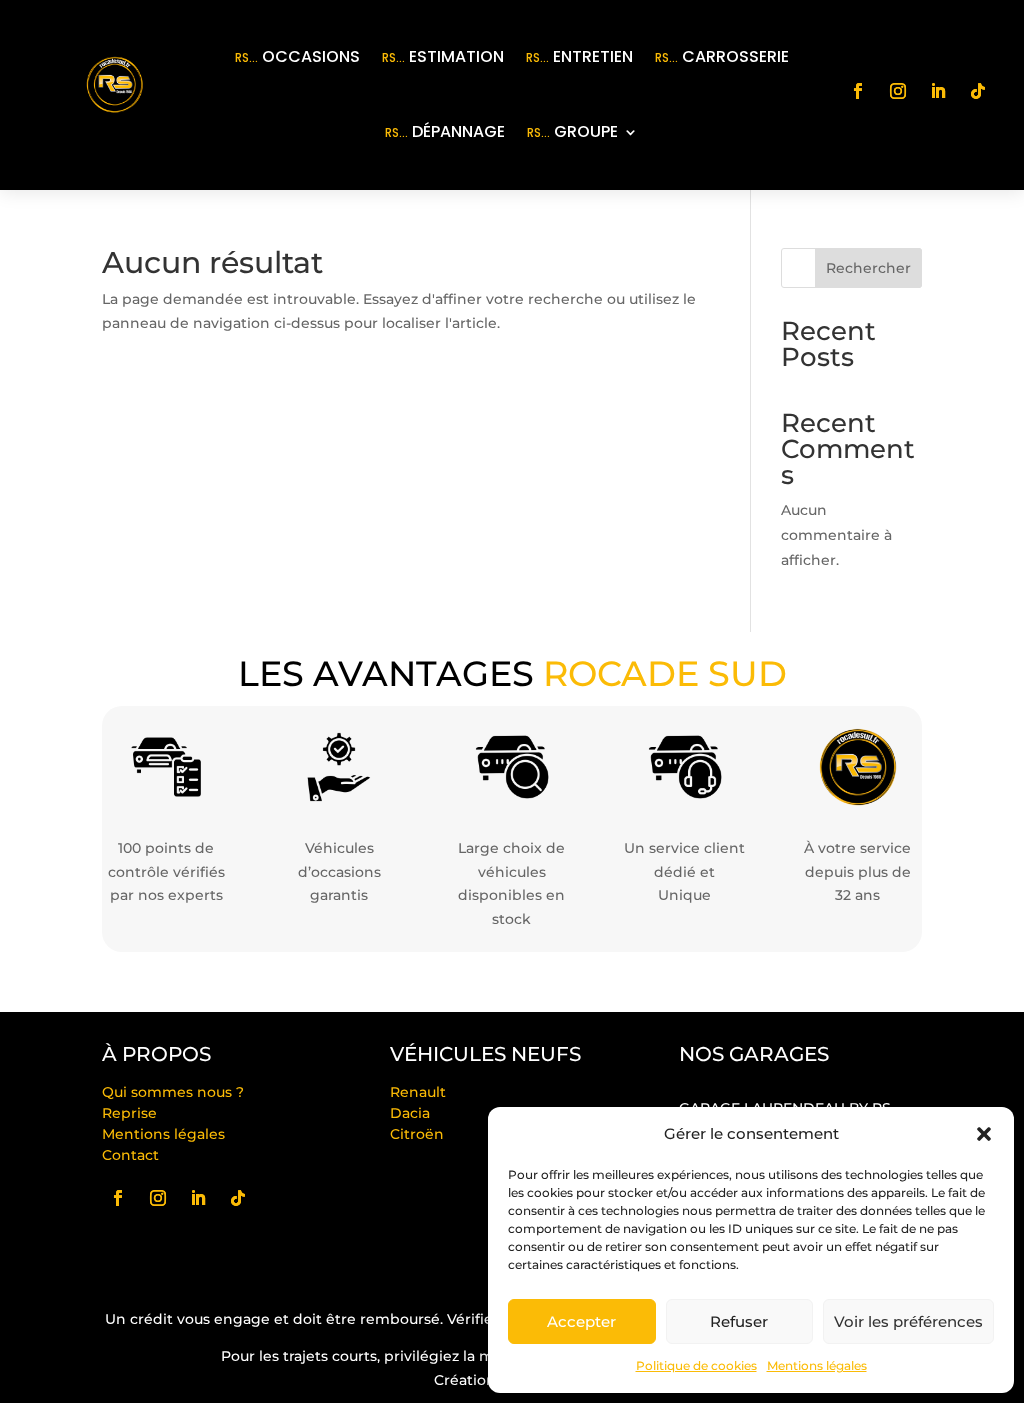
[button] (984, 1134)
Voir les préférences (908, 1321)
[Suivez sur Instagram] (898, 91)
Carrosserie (722, 56)
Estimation (443, 56)
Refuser (739, 1321)
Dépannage (445, 131)
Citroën (417, 1134)
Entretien (579, 56)
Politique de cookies (696, 1365)
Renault (418, 1092)
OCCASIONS (297, 56)
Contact (130, 1155)
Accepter (581, 1321)
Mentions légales (817, 1365)
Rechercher (868, 268)
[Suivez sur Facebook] (858, 91)
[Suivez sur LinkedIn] (938, 91)
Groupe (572, 131)
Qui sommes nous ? (173, 1092)
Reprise (129, 1113)
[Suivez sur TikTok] (978, 91)
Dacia (410, 1113)
